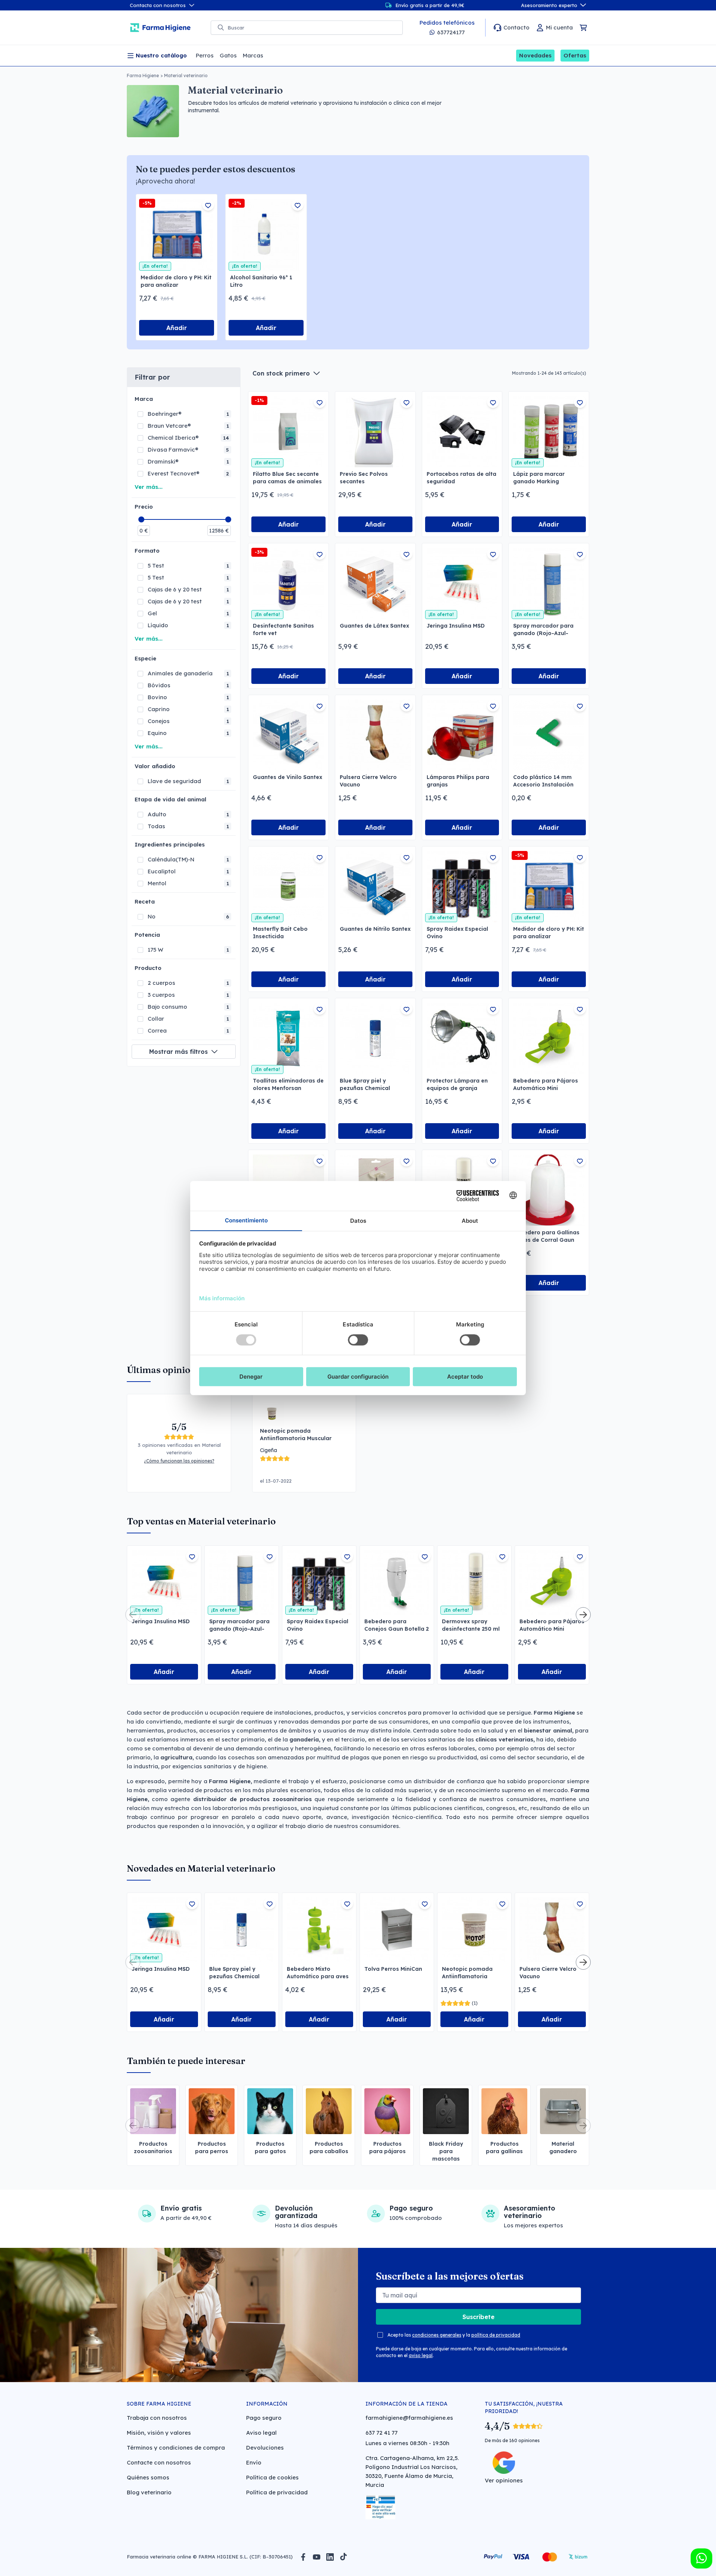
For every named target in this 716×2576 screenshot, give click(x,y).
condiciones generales (437, 2335)
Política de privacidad (277, 2492)
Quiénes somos (148, 2477)
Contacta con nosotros (158, 5)
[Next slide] (583, 1615)
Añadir (177, 328)
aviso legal (421, 2355)
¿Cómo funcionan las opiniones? (179, 1461)
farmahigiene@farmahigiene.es (409, 2418)
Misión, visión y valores (159, 2433)
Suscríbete (478, 2317)
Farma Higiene (143, 76)
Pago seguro (264, 2418)
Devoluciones (265, 2448)
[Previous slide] (133, 1615)
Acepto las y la (454, 2335)
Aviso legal (261, 2433)
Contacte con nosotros (159, 2462)
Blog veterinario (149, 2492)
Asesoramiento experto (549, 5)
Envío (254, 2462)
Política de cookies (272, 2477)
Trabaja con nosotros (157, 2418)
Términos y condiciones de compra (176, 2448)
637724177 (451, 32)
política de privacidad (496, 2335)
